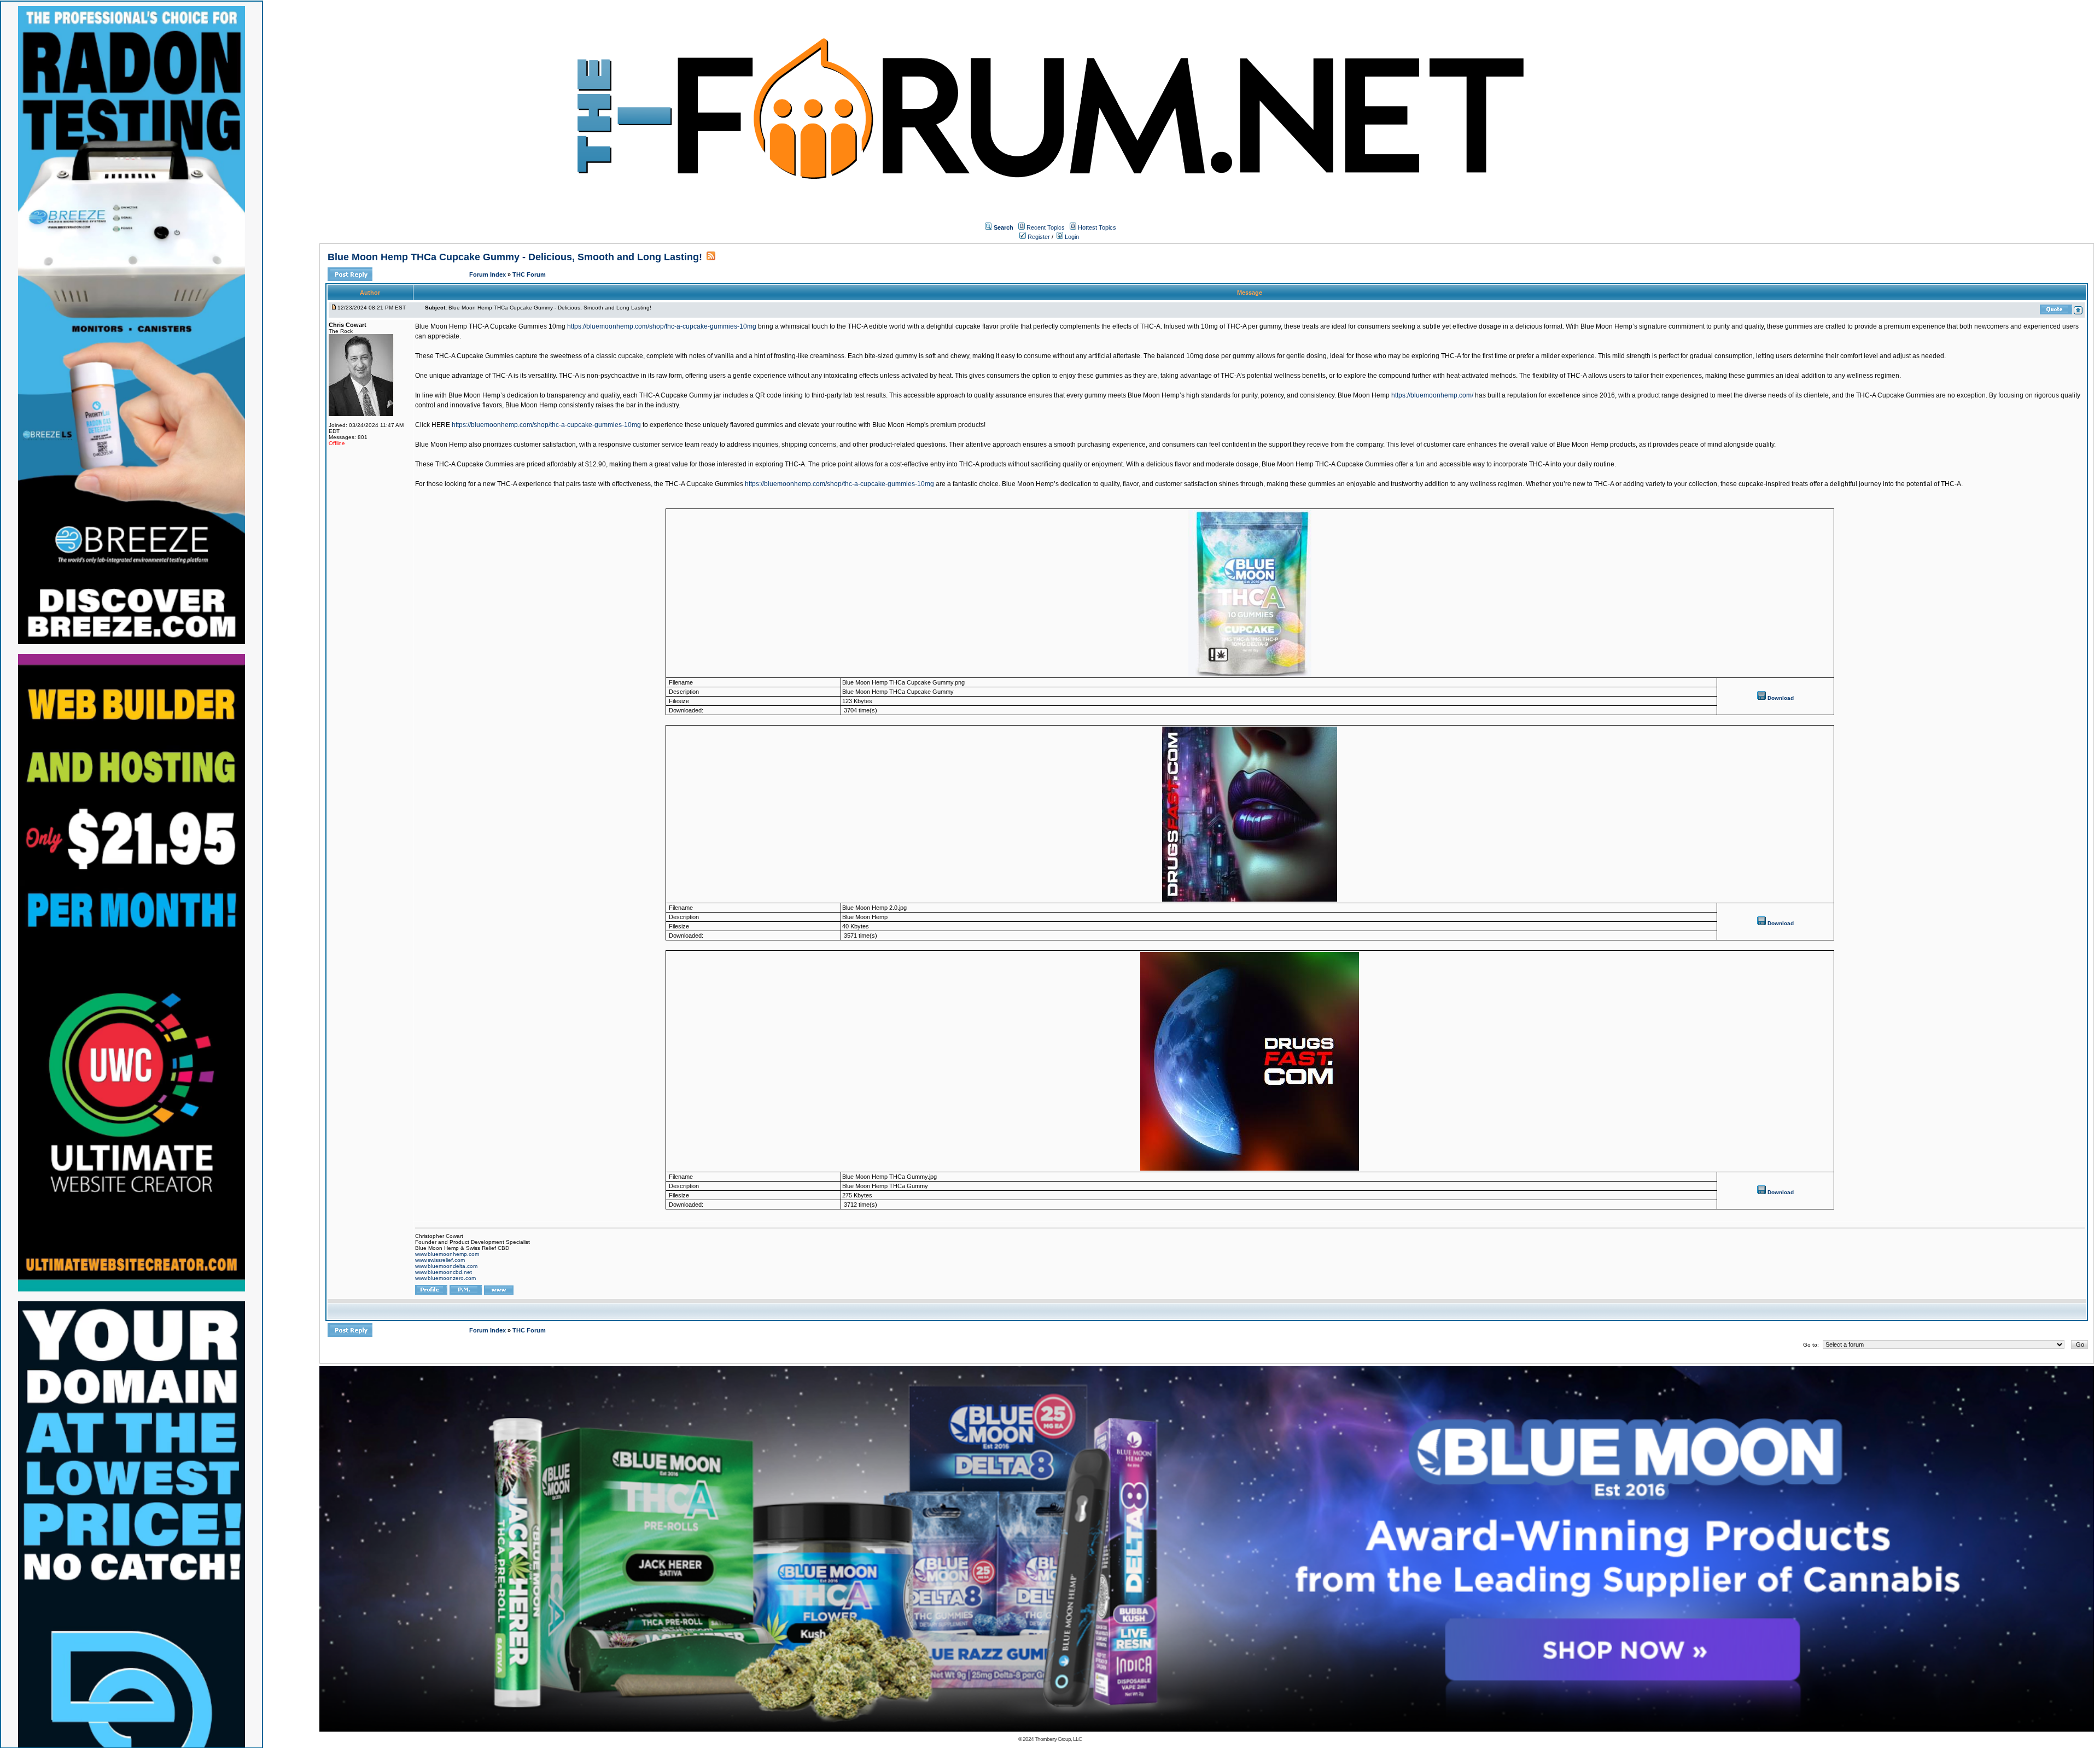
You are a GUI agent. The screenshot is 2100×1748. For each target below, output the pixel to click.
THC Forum (529, 274)
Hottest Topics (1097, 227)
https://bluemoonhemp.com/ (1432, 395)
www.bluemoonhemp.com (447, 1254)
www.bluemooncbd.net (444, 1272)
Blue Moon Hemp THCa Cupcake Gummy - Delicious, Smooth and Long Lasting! (515, 257)
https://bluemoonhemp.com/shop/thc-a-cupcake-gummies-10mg (662, 326)
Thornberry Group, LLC (1058, 1739)
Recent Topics (1046, 227)
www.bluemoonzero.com (445, 1278)
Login (1071, 237)
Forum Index (488, 274)
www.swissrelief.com (440, 1260)
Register (1038, 237)
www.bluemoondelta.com (446, 1266)
